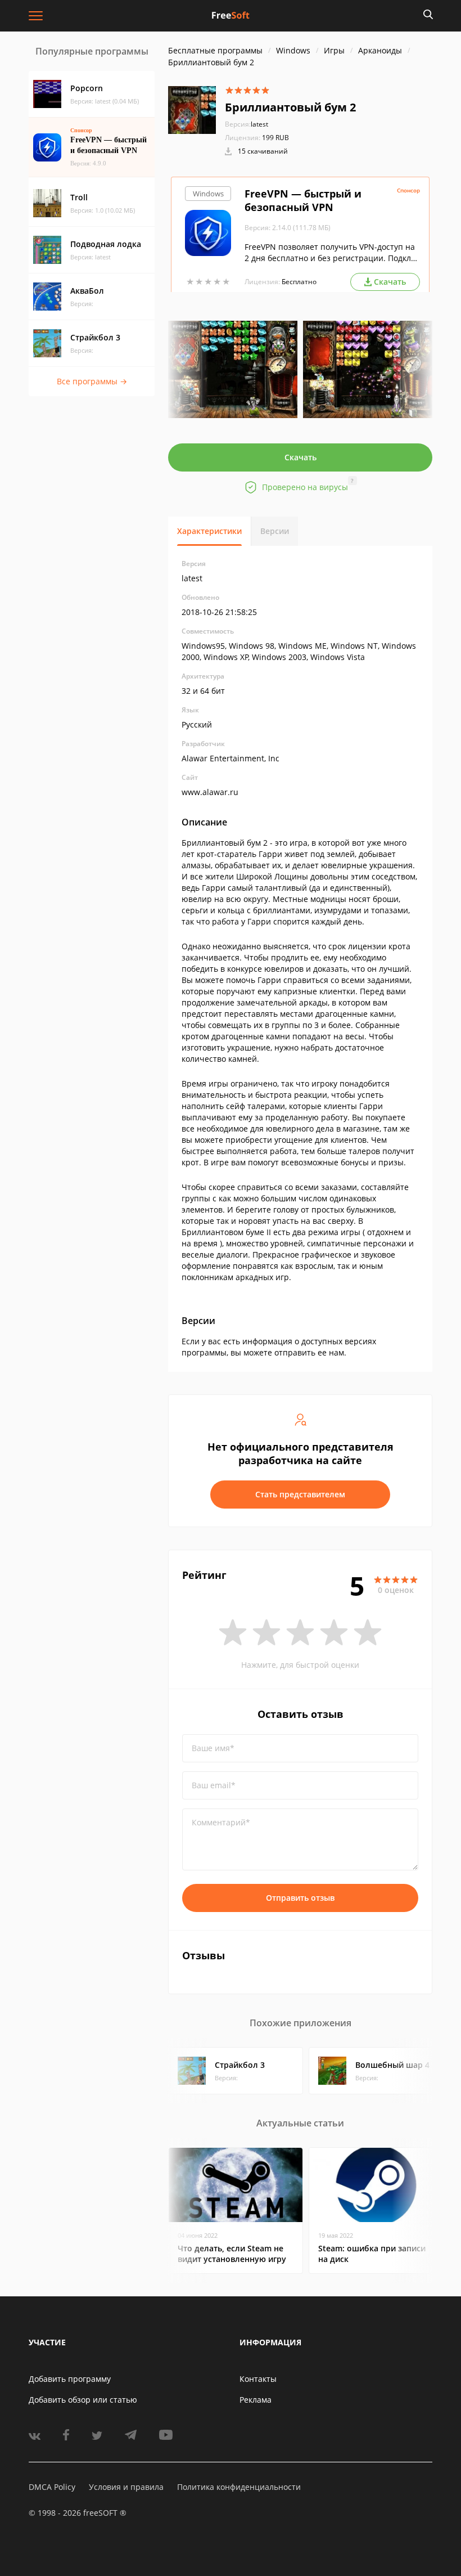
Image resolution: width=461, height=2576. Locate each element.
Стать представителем (300, 1494)
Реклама (256, 2400)
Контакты (258, 2379)
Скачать (300, 457)
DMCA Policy (52, 2487)
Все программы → (92, 381)
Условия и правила (126, 2487)
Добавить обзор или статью (83, 2400)
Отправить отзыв (300, 1898)
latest (247, 124)
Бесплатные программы (215, 50)
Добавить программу (70, 2379)
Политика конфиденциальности (239, 2487)
